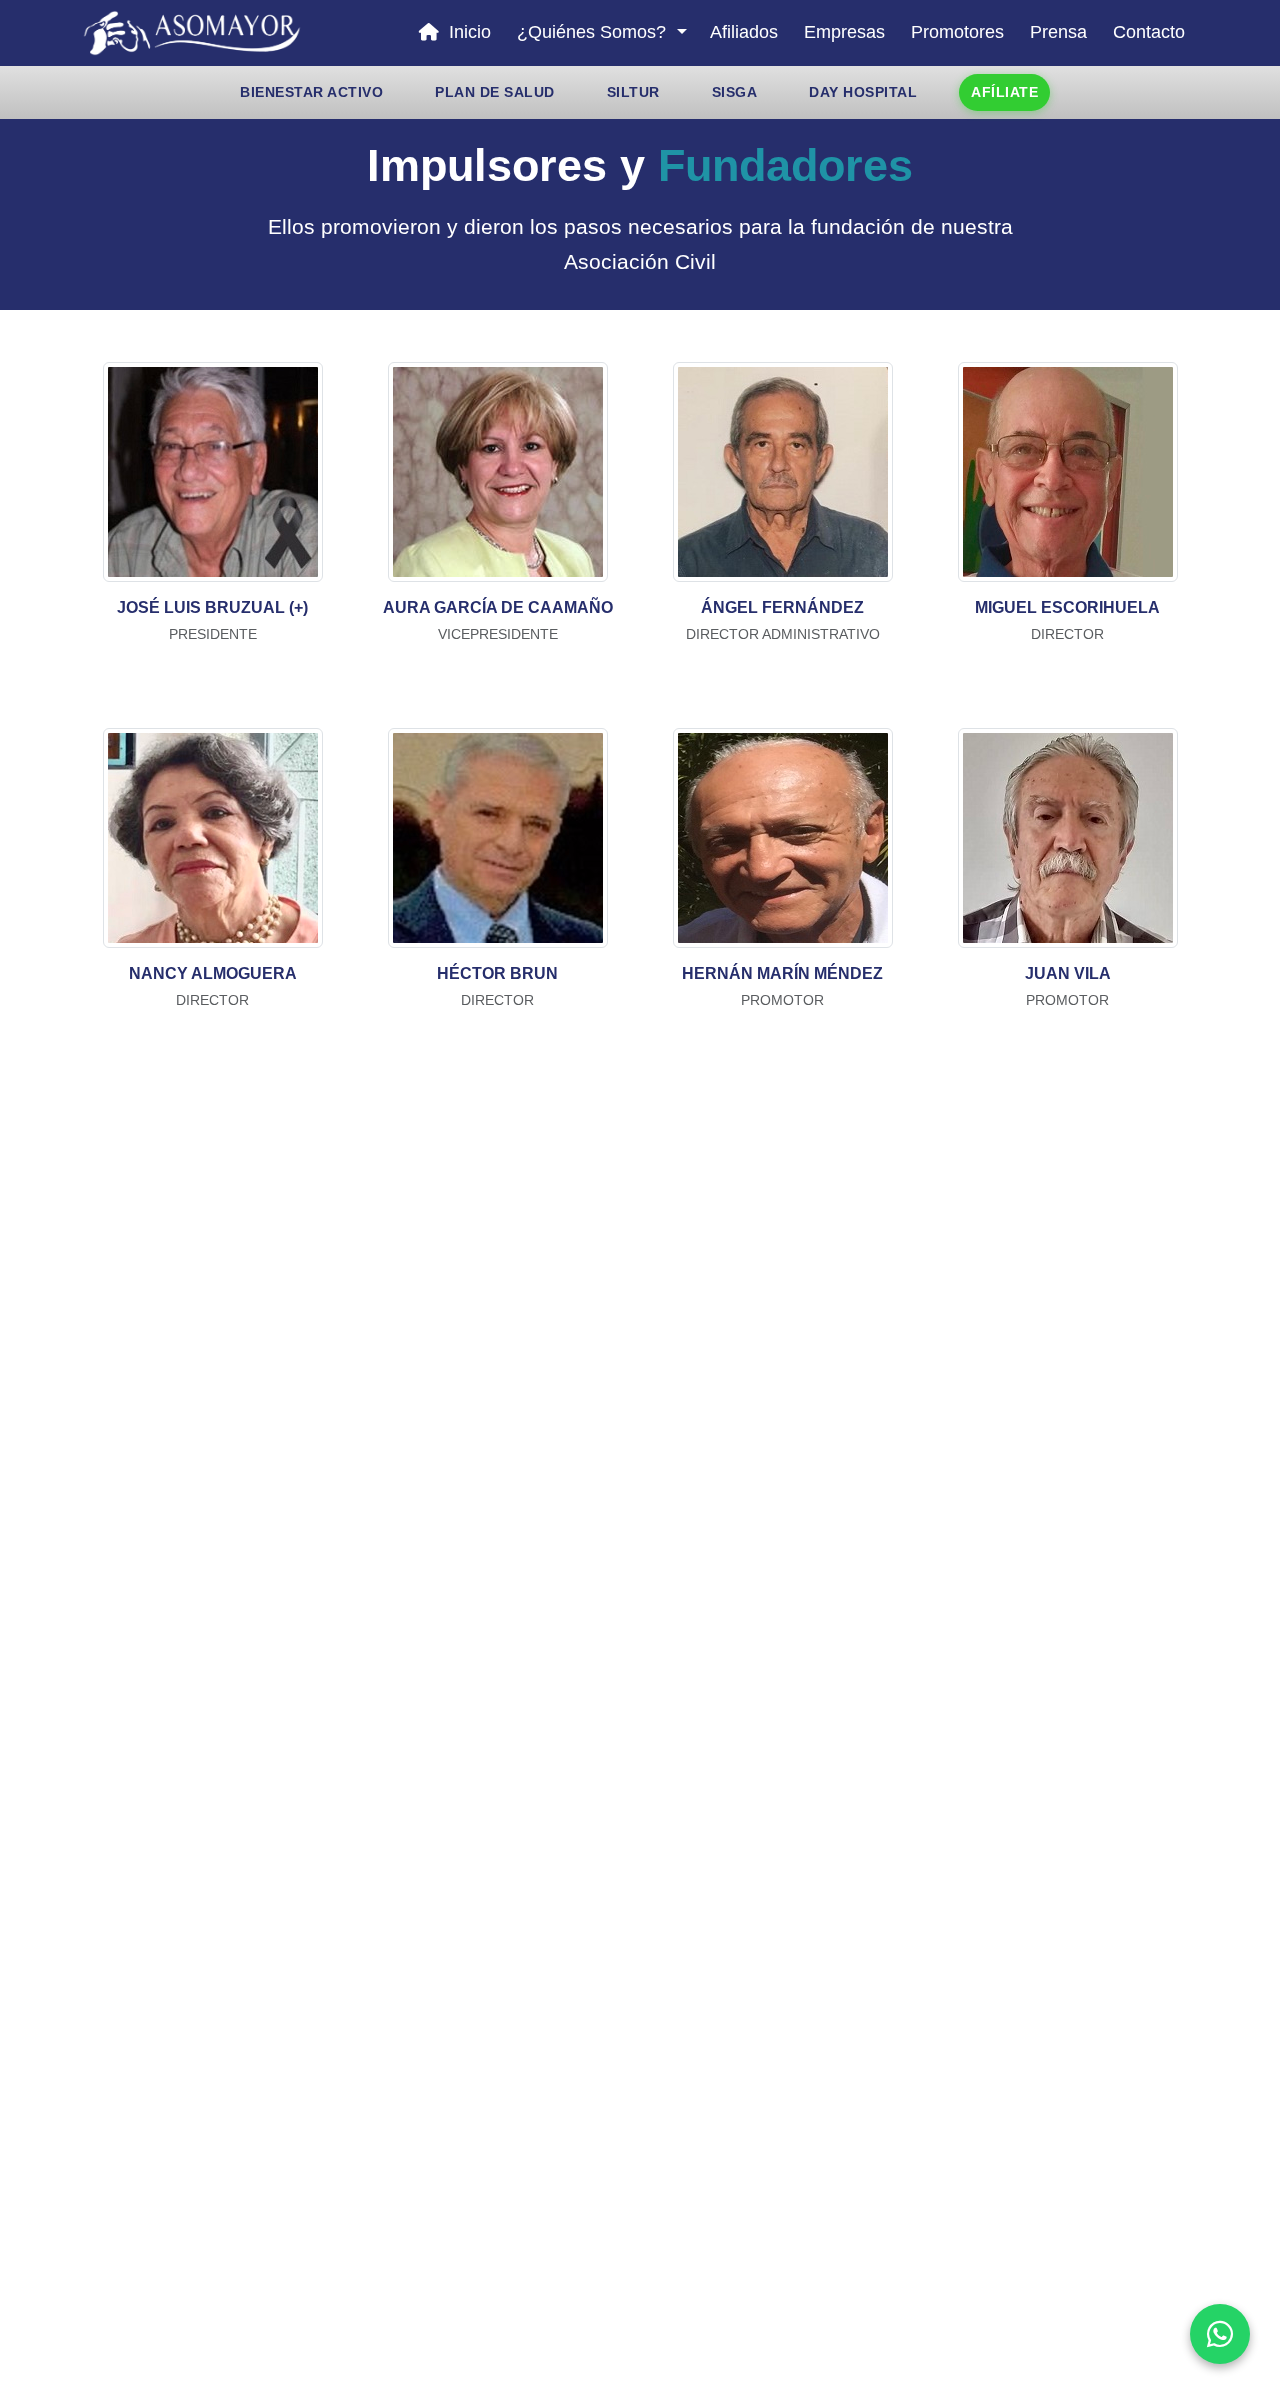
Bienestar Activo (311, 92)
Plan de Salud (495, 92)
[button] (600, 33)
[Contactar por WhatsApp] (1220, 2334)
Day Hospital (863, 92)
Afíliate (1004, 92)
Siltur (633, 92)
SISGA (735, 92)
